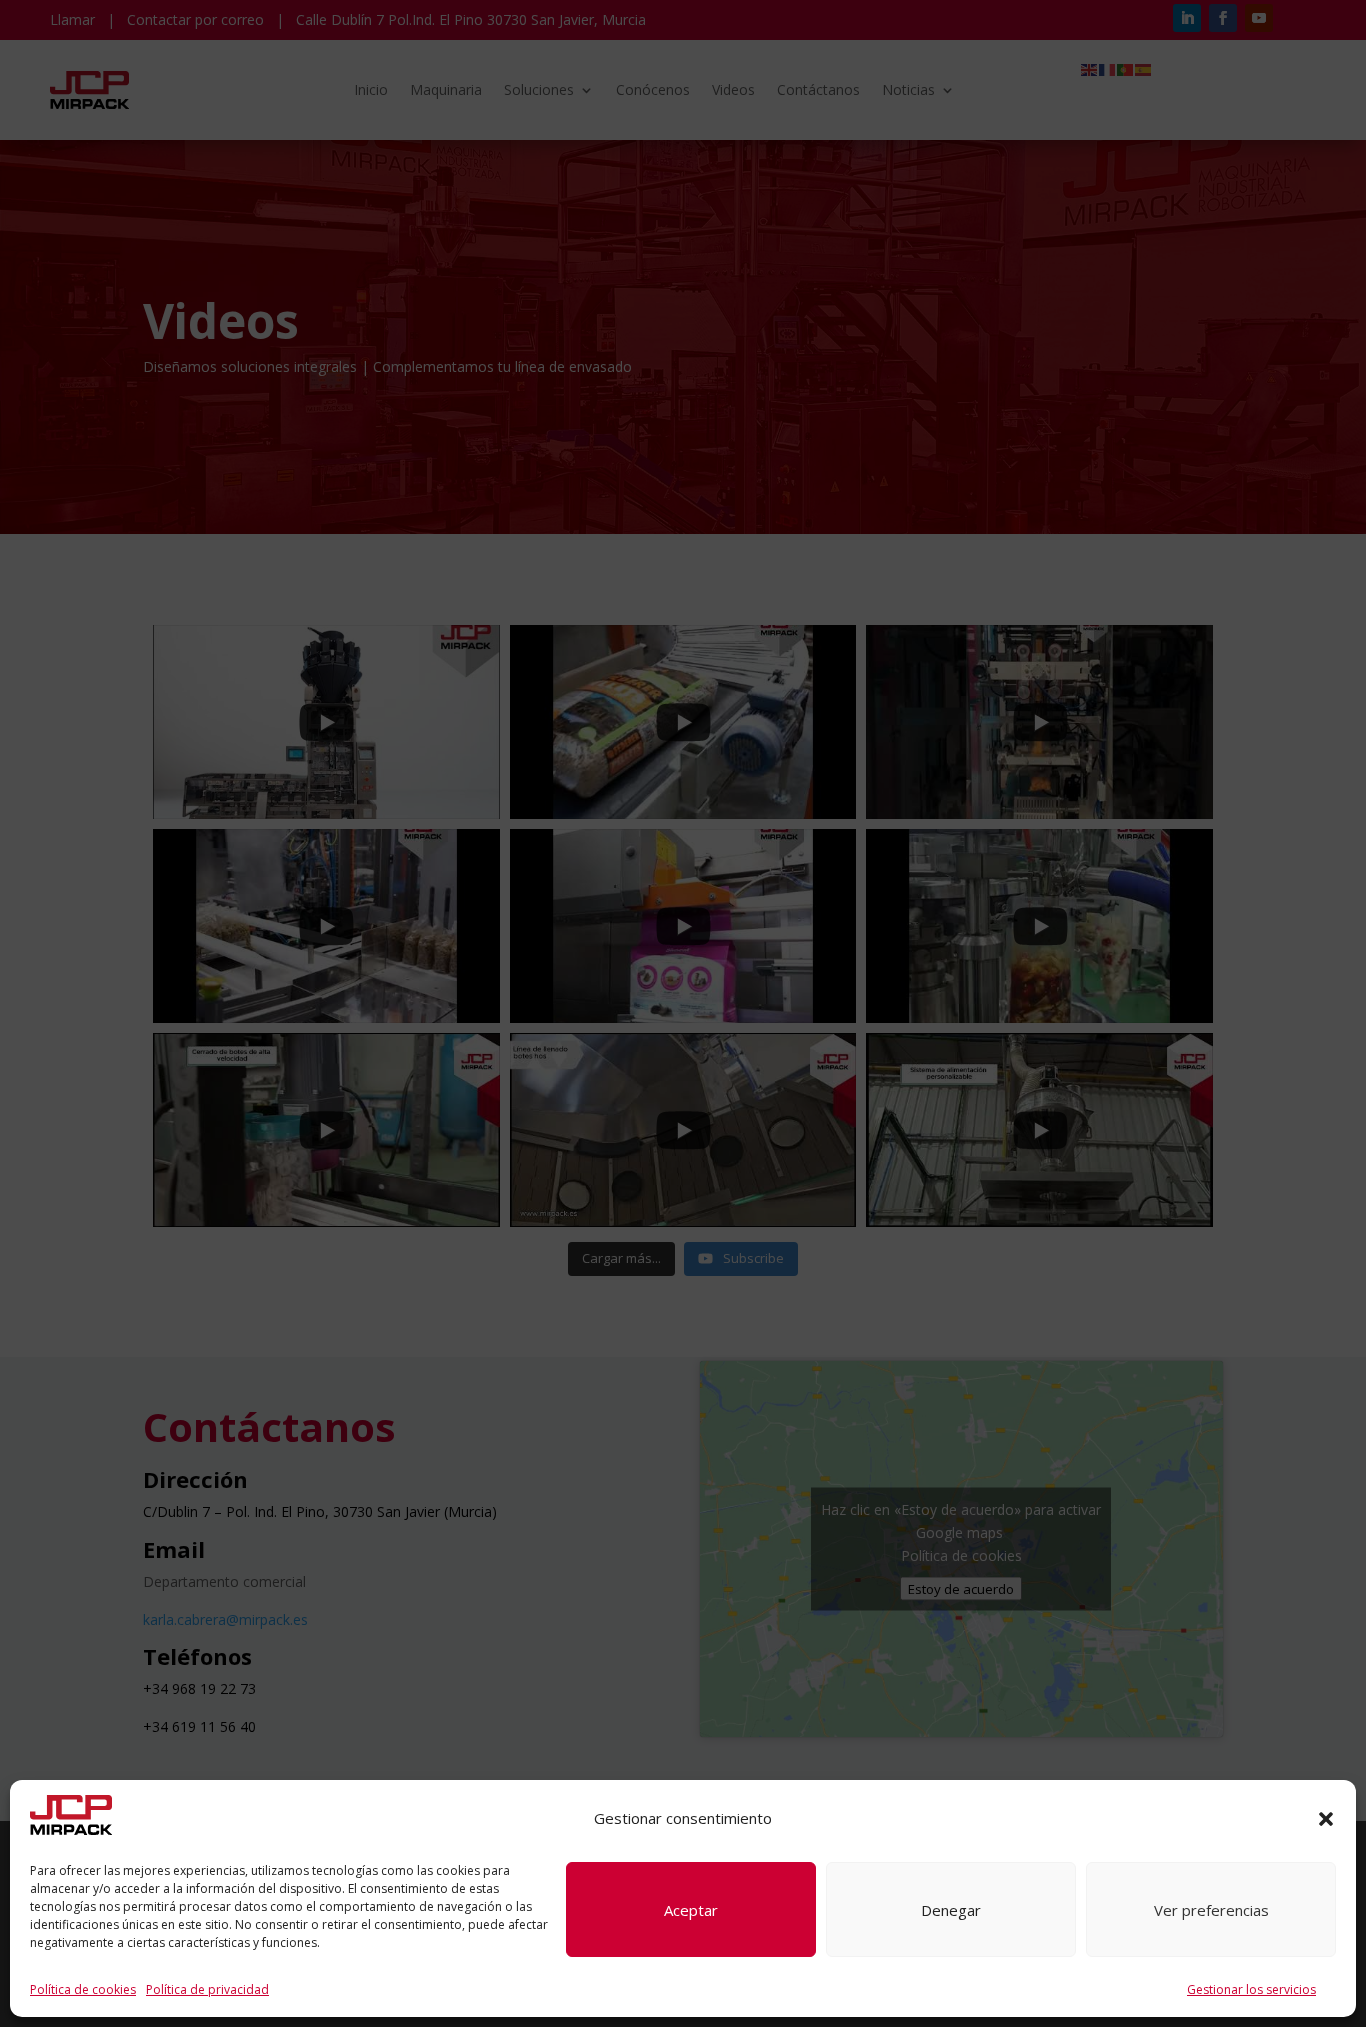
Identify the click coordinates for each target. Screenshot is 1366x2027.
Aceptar (691, 1910)
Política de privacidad (207, 1989)
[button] (1326, 1819)
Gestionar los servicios (1251, 1989)
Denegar (951, 1910)
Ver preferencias (1211, 1910)
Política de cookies (83, 1989)
